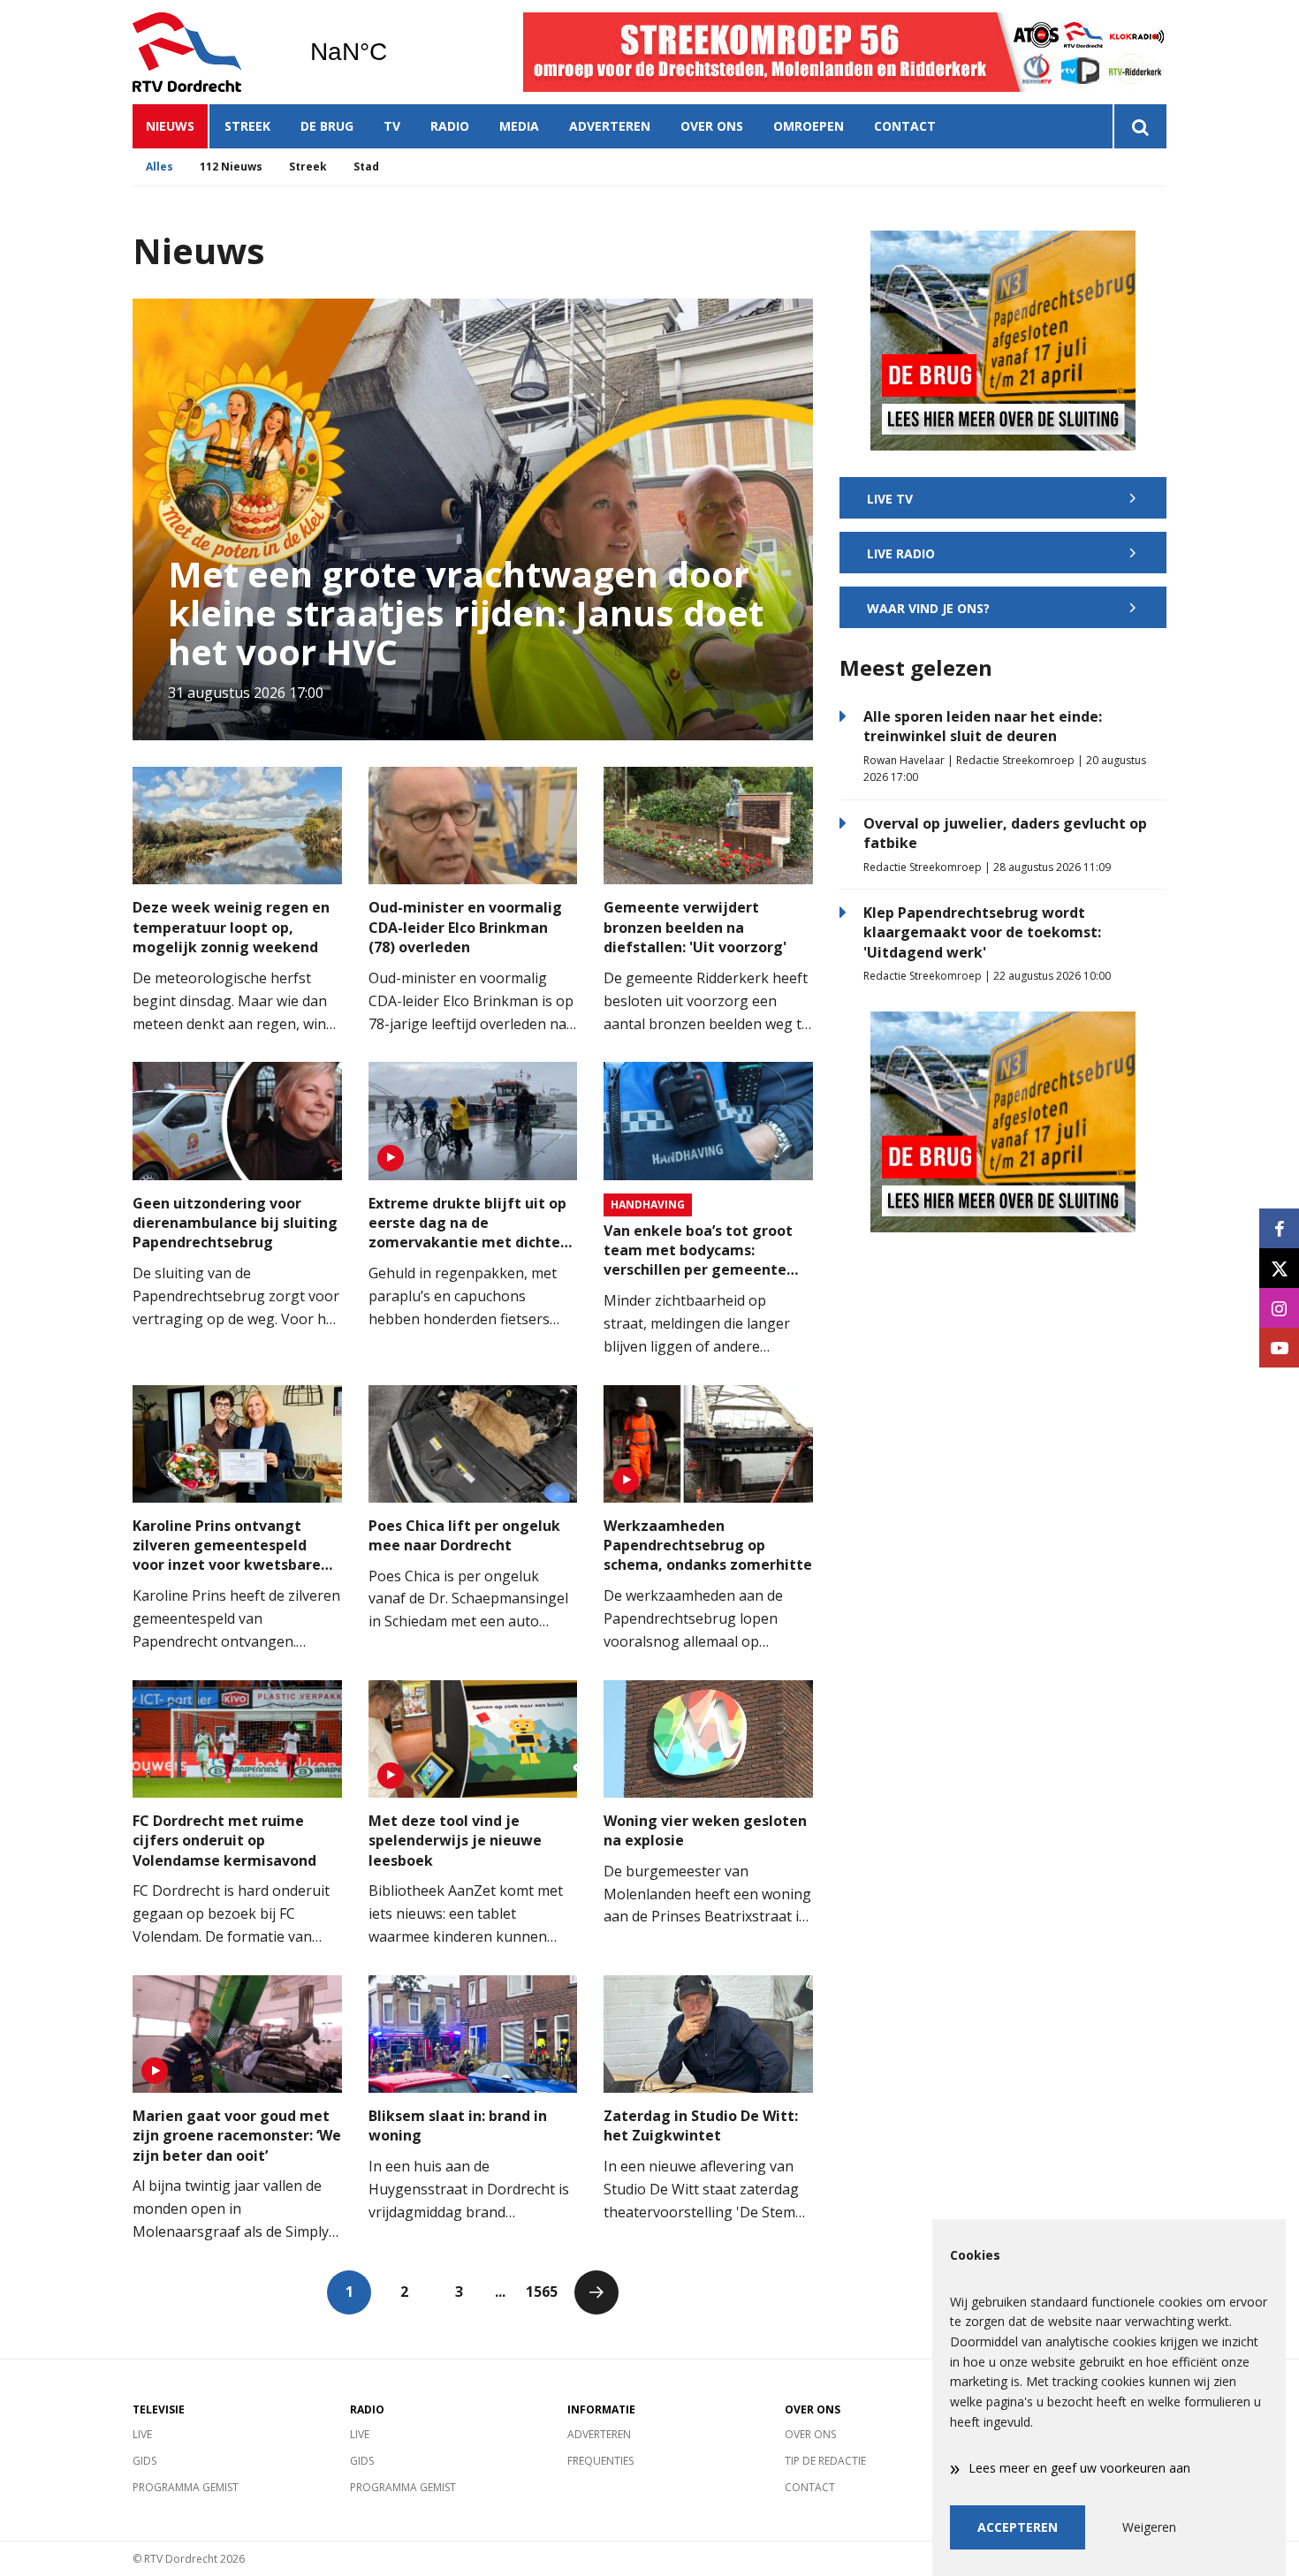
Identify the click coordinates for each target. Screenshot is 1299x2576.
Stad (366, 167)
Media (519, 126)
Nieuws (170, 126)
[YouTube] (1279, 1348)
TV (392, 126)
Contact (905, 126)
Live (142, 2434)
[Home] (208, 52)
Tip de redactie (825, 2461)
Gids (144, 2461)
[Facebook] (1279, 1228)
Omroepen (809, 126)
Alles (160, 167)
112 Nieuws (231, 167)
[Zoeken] (1139, 126)
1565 (542, 2292)
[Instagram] (1279, 1308)
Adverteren (610, 126)
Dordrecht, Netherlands (394, 52)
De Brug (327, 126)
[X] (1279, 1268)
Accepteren (1018, 2527)
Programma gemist (186, 2487)
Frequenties (600, 2461)
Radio (450, 126)
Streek (247, 126)
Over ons (712, 126)
